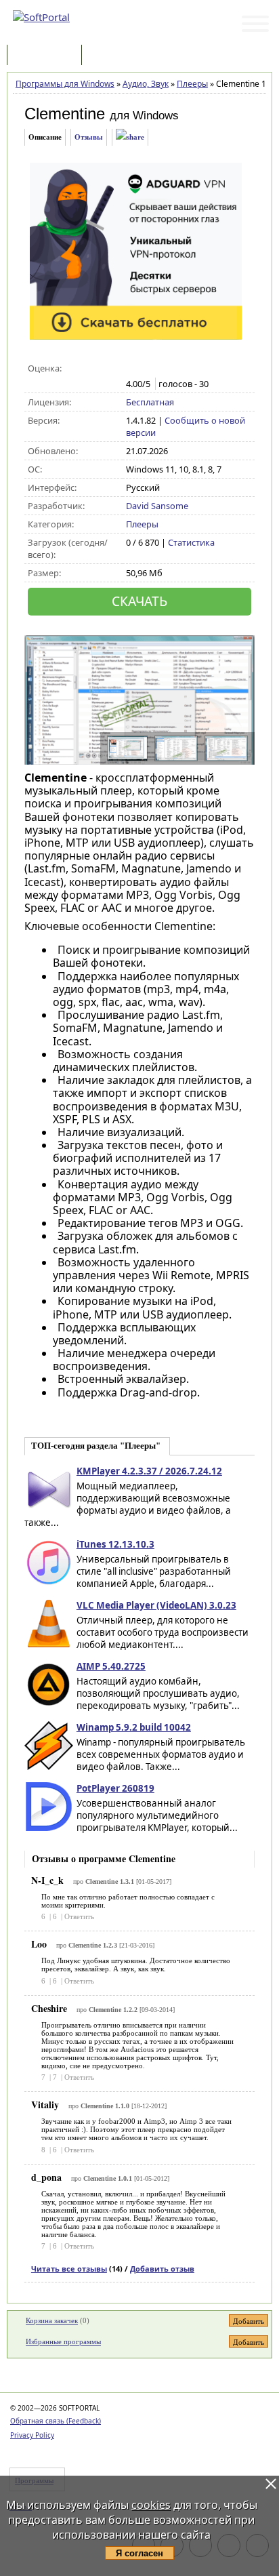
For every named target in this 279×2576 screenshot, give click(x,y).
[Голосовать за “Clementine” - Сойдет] (162, 369)
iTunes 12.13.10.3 (115, 1544)
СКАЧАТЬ (139, 601)
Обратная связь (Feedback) (56, 2421)
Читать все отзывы (69, 2269)
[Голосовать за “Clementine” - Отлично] (190, 369)
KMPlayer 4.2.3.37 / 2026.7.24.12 (149, 1471)
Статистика (191, 542)
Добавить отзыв (162, 2269)
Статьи (114, 56)
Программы (47, 56)
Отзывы (89, 137)
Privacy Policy (32, 2435)
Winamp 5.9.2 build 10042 (134, 1727)
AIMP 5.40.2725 (111, 1666)
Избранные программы (63, 2341)
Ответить (79, 1916)
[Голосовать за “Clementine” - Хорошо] (176, 369)
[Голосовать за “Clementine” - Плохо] (147, 369)
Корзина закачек (52, 2320)
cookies (151, 2505)
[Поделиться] (130, 137)
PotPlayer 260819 (115, 1788)
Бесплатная (150, 402)
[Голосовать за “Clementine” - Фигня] (133, 369)
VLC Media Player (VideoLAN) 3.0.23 (156, 1605)
